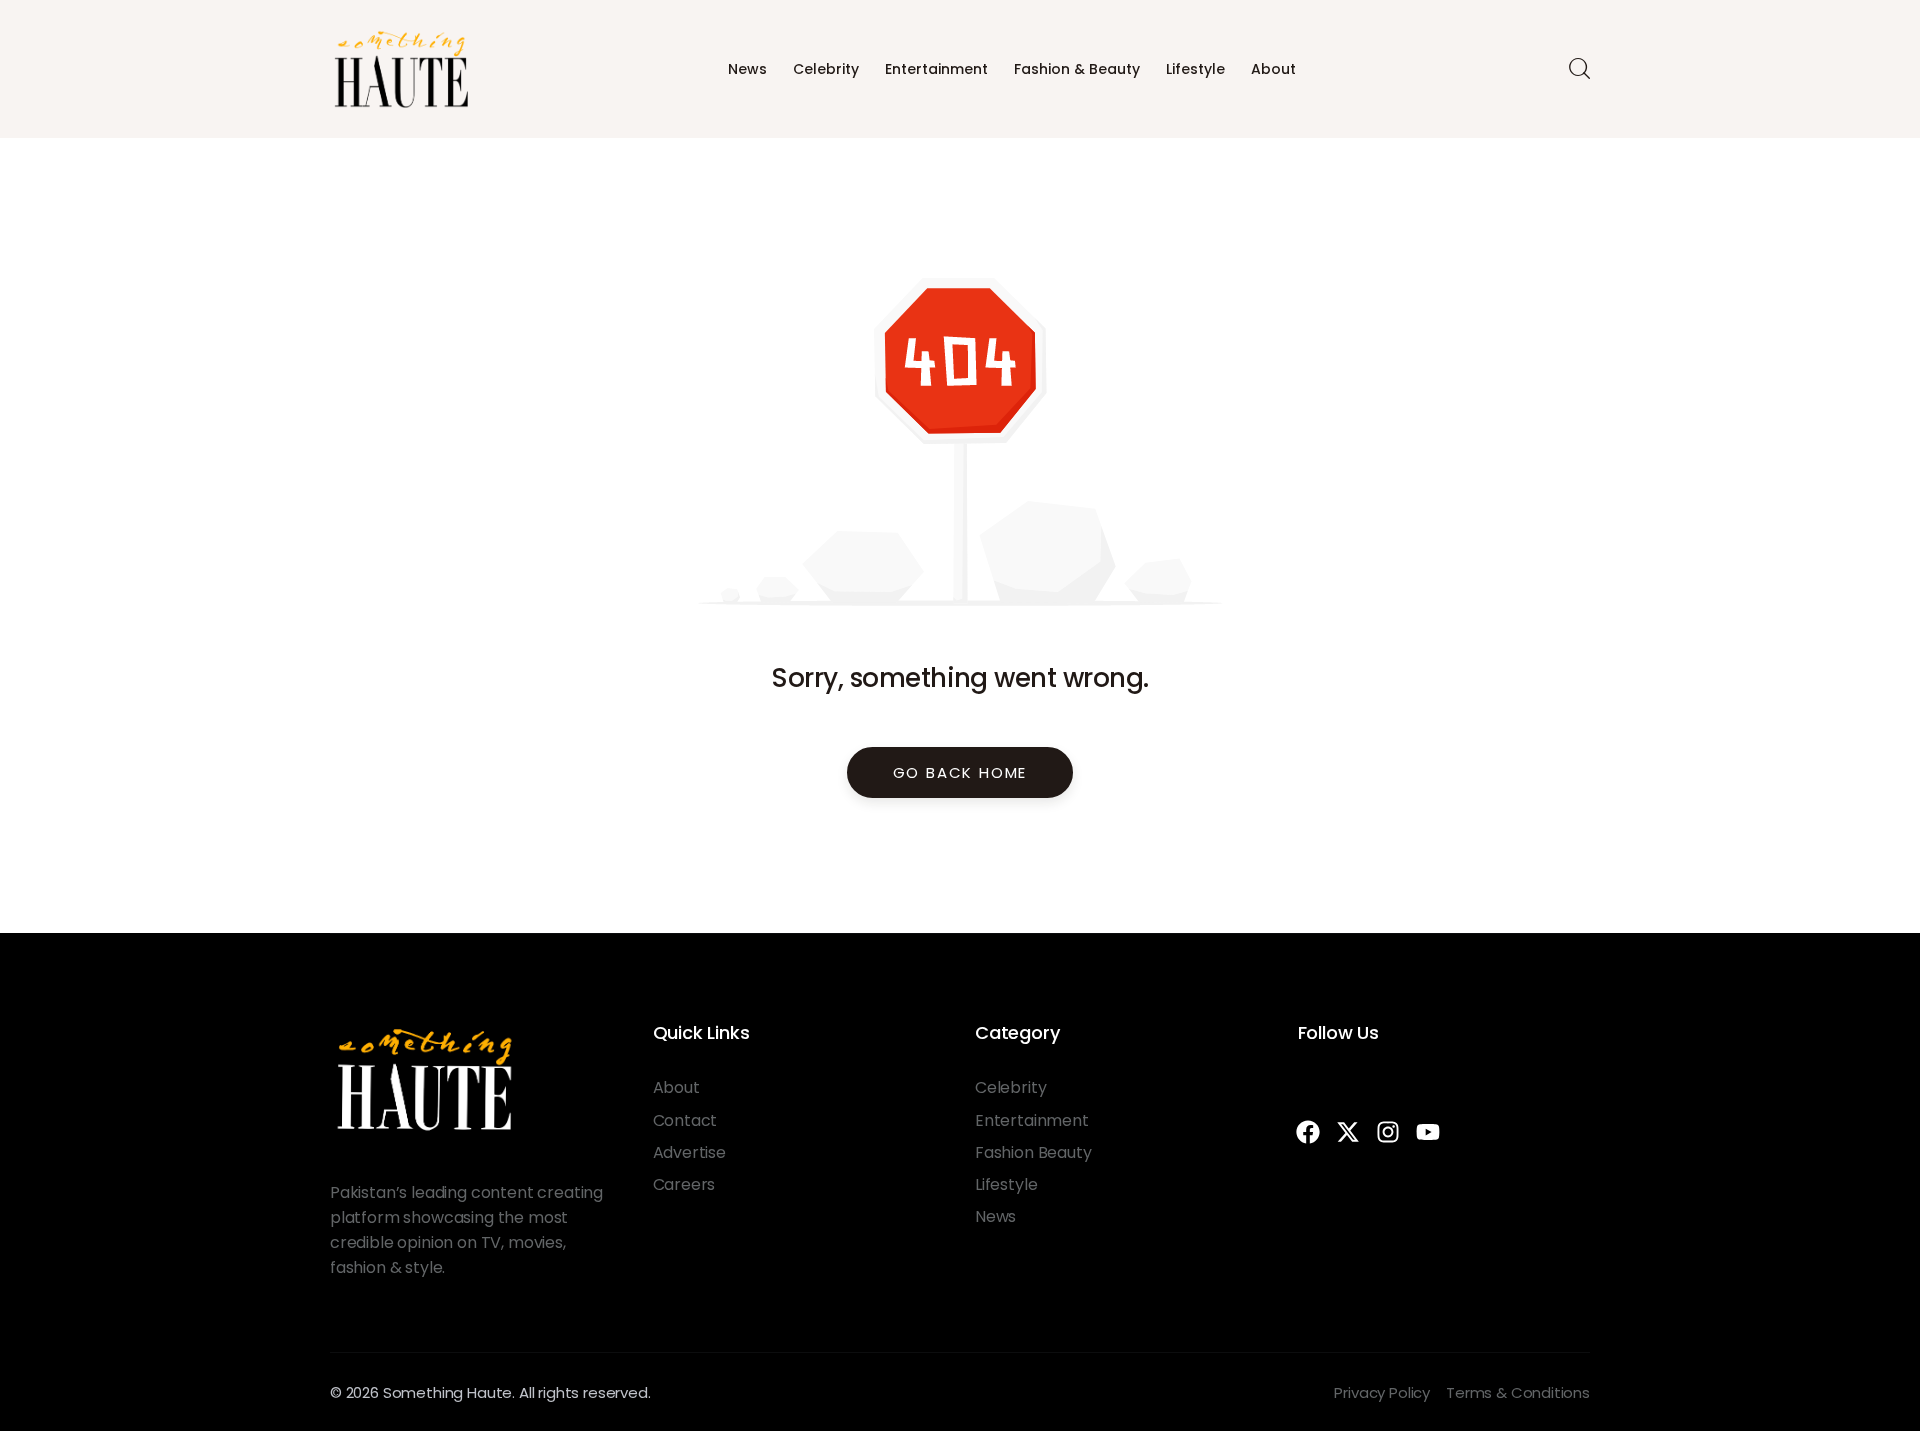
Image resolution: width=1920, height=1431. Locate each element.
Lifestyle (1195, 69)
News (747, 69)
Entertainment (936, 69)
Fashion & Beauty (1077, 69)
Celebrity (826, 69)
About (1273, 69)
